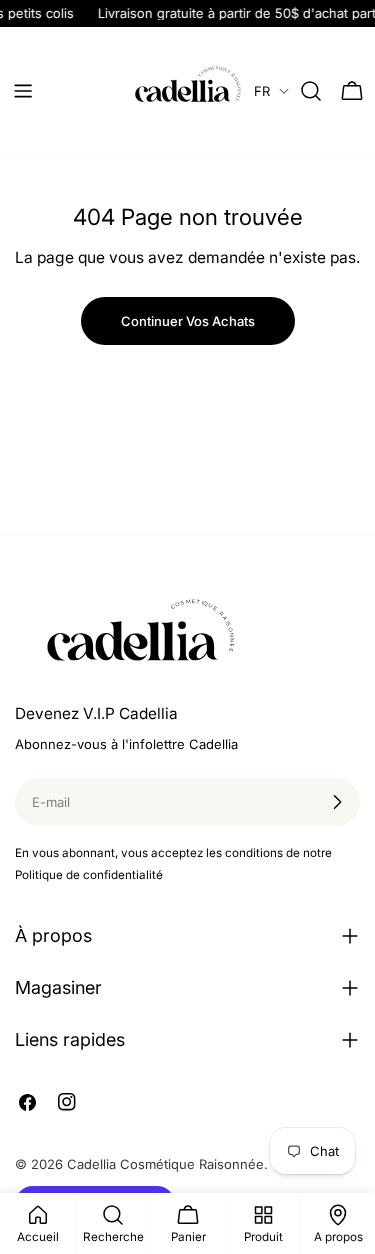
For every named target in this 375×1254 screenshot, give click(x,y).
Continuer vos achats (188, 321)
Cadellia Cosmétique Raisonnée (165, 1164)
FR (262, 91)
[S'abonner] (337, 802)
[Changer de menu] (23, 91)
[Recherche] (311, 91)
